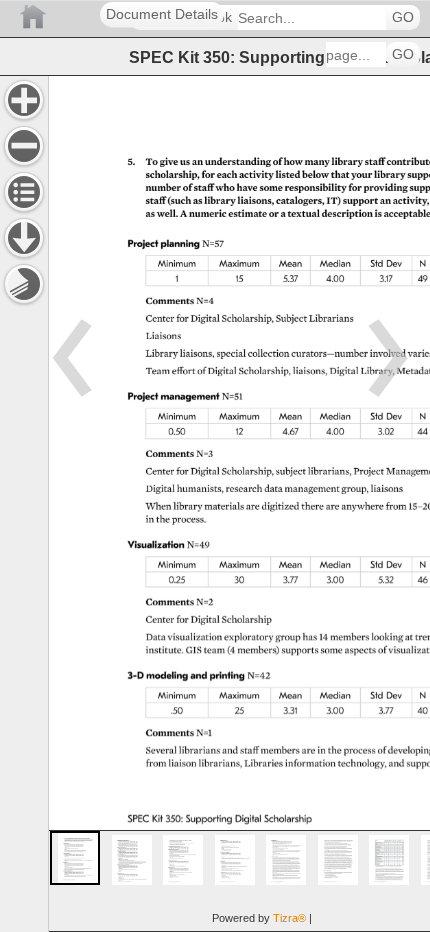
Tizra (289, 918)
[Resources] (24, 238)
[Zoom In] (24, 100)
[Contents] (24, 192)
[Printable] (24, 284)
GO (403, 17)
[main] (239, 503)
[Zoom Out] (24, 146)
